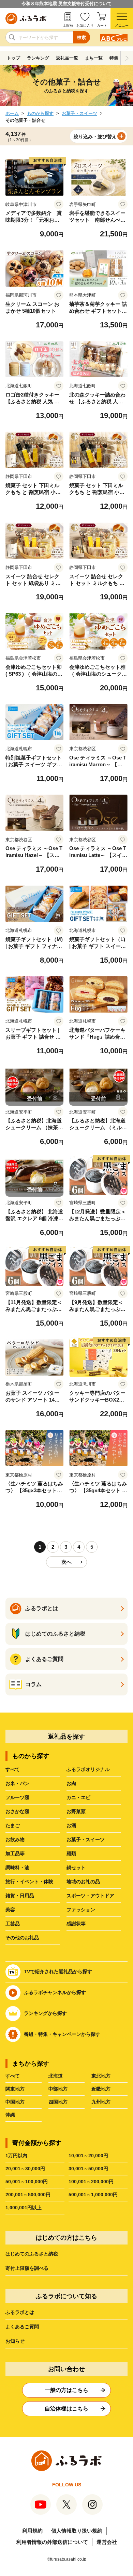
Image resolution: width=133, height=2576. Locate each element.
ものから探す (40, 113)
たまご (13, 1825)
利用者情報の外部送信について (52, 2542)
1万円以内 (16, 2156)
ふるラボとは (20, 2312)
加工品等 (15, 1853)
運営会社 (107, 2542)
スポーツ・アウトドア (90, 1896)
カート (102, 25)
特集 (114, 58)
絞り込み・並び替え (95, 136)
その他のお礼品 (22, 1938)
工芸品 (13, 1924)
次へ (66, 1562)
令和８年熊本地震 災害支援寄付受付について (66, 4)
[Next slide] (127, 58)
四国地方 (58, 2102)
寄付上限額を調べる (27, 2268)
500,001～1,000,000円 (93, 2195)
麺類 (71, 1853)
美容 (10, 1910)
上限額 (68, 25)
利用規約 (32, 2531)
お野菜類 (76, 1811)
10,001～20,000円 (88, 2156)
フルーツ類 (17, 1797)
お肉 (71, 1783)
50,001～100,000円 (27, 2182)
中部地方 (58, 2089)
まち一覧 (94, 58)
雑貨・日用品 (20, 1896)
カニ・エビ (78, 1797)
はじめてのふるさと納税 (32, 2254)
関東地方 (15, 2089)
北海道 (56, 2076)
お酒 (71, 1825)
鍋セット (76, 1868)
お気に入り (85, 25)
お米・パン (17, 1783)
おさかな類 (17, 1811)
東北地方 (101, 2076)
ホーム (12, 113)
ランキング (38, 58)
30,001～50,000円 (88, 2169)
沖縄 (10, 2115)
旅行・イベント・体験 (29, 1882)
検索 (82, 37)
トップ (13, 58)
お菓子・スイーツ (79, 113)
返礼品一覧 (67, 58)
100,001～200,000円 (91, 2182)
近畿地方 (101, 2089)
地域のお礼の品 (83, 1882)
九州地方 (101, 2102)
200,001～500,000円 (28, 2195)
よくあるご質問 (22, 2327)
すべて (13, 1769)
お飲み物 (15, 1839)
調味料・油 (17, 1868)
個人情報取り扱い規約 (77, 2531)
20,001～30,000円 (25, 2169)
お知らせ (15, 2341)
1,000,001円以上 (24, 2208)
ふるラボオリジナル (88, 1769)
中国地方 (15, 2102)
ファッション (81, 1910)
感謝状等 (76, 1924)
